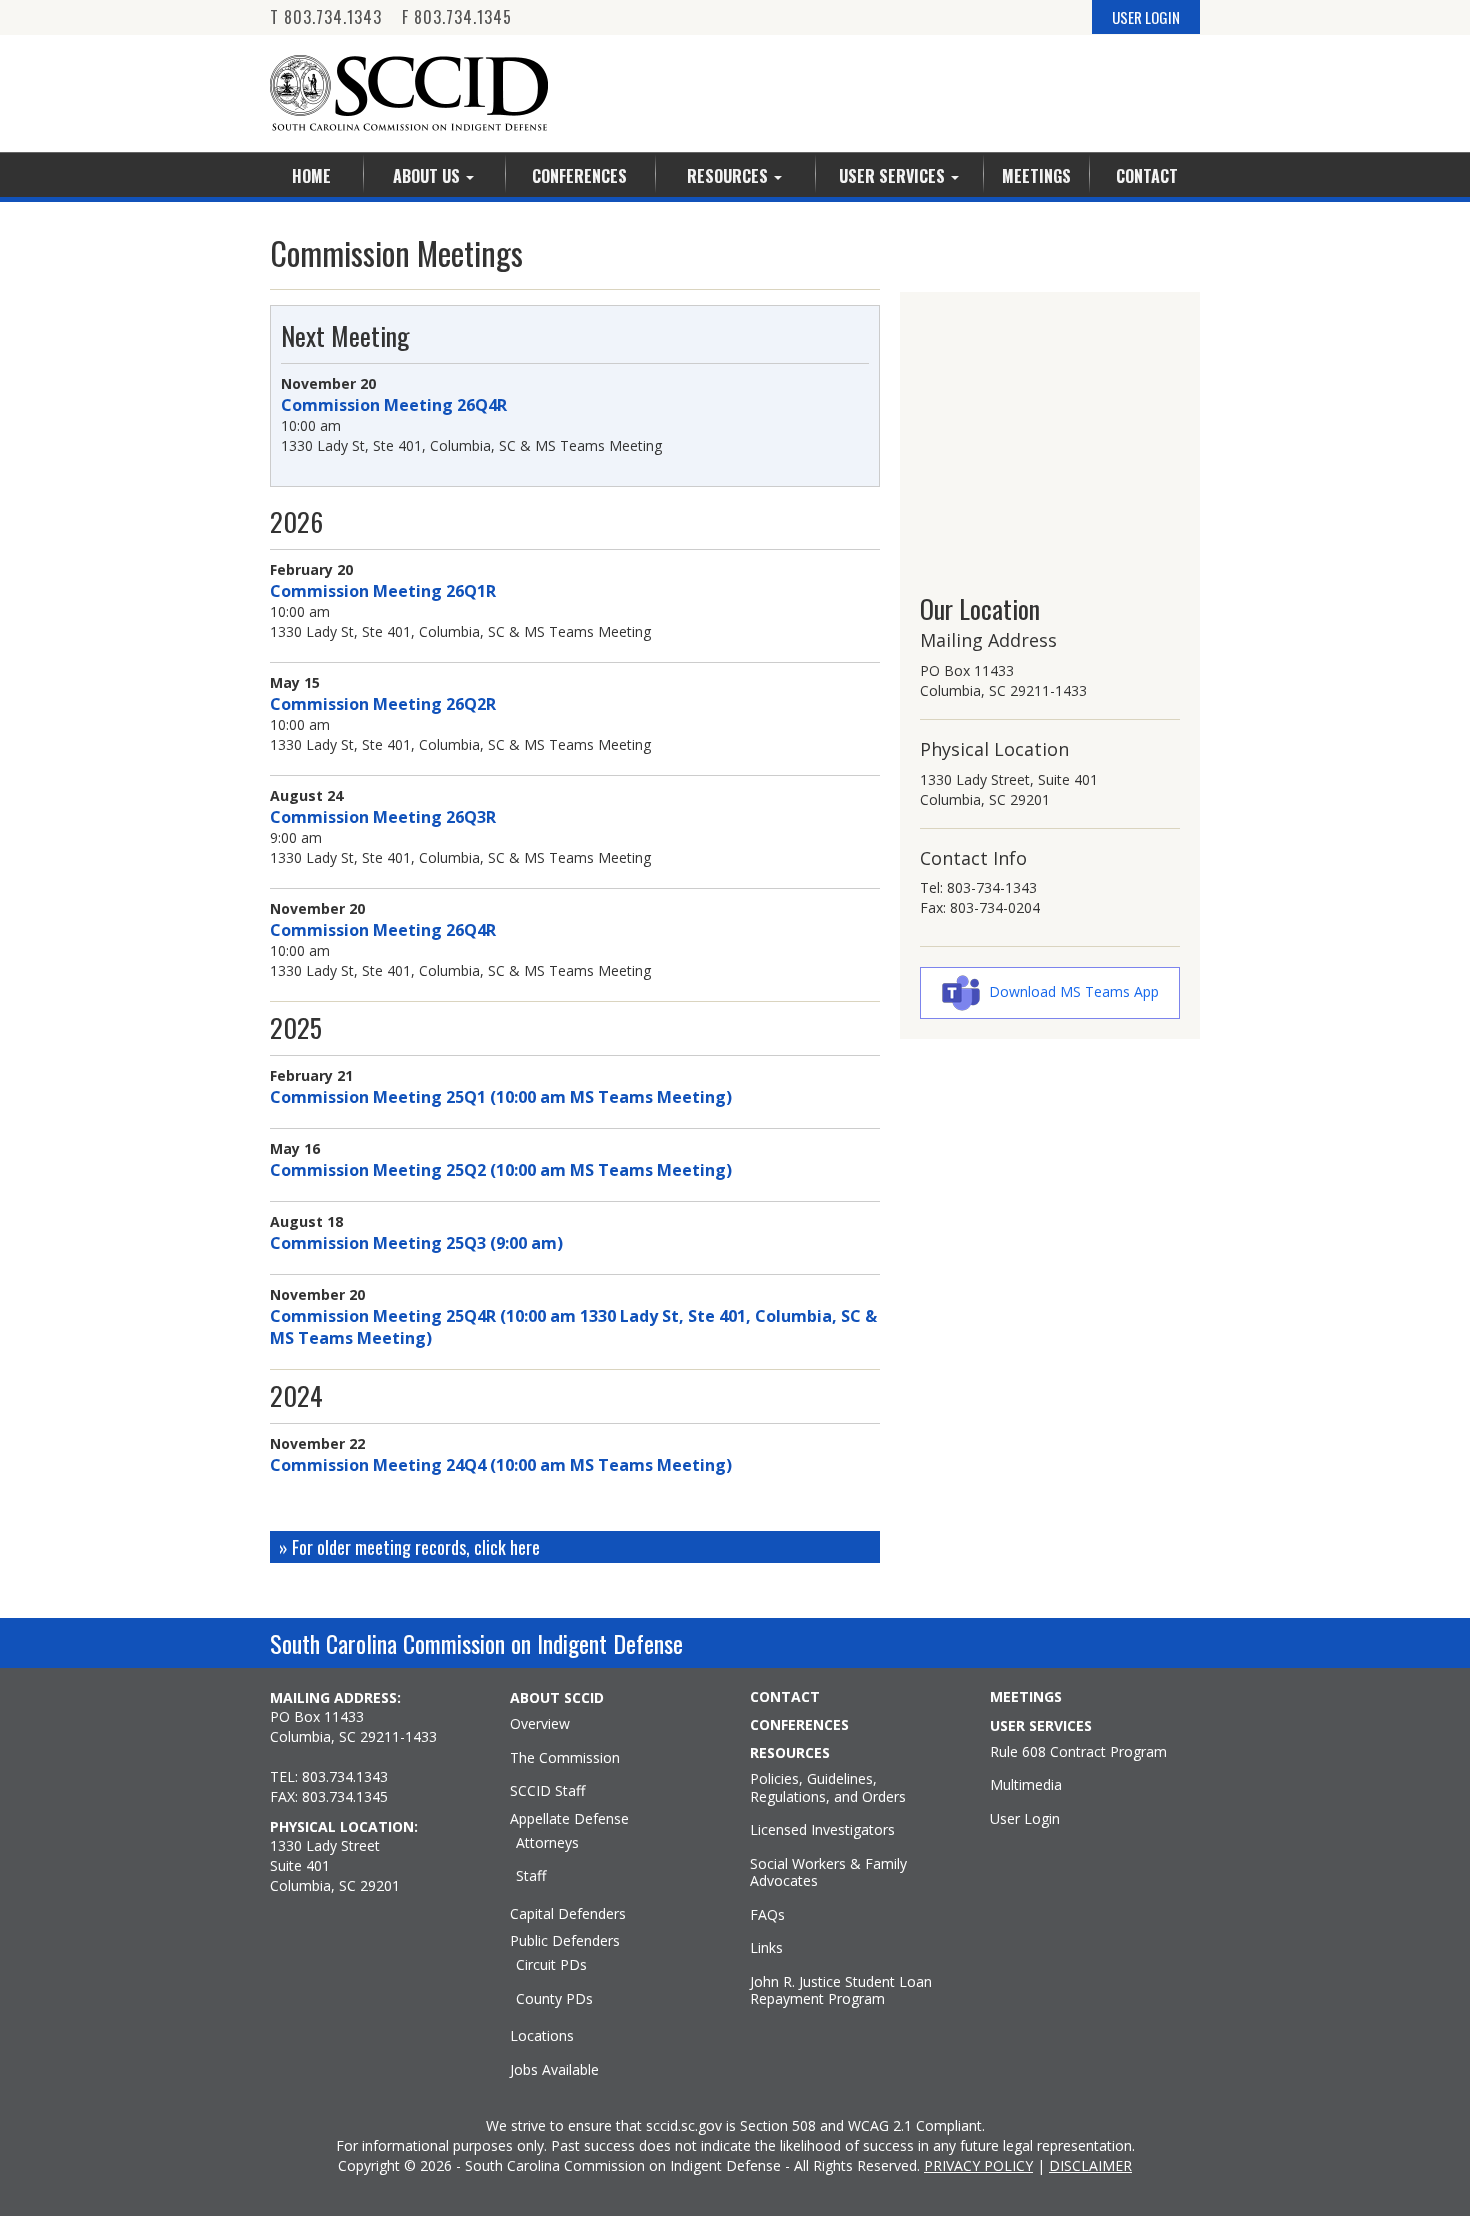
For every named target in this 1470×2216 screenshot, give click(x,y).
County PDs (554, 1999)
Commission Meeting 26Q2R (383, 704)
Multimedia (1026, 1785)
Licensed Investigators (822, 1830)
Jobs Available (554, 2070)
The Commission (565, 1758)
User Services (894, 176)
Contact (1147, 176)
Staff (531, 1876)
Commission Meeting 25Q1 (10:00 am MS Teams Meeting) (501, 1097)
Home (311, 176)
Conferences (579, 176)
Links (766, 1948)
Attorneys (547, 1843)
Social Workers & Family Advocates (828, 1872)
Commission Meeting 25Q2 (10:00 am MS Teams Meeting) (501, 1170)
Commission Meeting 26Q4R (394, 405)
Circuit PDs (551, 1965)
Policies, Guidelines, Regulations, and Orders (828, 1787)
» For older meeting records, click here (409, 1547)
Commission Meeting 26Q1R (383, 591)
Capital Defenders (568, 1914)
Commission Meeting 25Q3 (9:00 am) (416, 1243)
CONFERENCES (799, 1725)
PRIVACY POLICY (978, 2165)
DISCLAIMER (1090, 2165)
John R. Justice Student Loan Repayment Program (841, 1990)
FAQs (767, 1915)
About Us (428, 176)
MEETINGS (1026, 1697)
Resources (729, 176)
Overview (540, 1724)
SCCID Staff (547, 1791)
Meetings (1036, 176)
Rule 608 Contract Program (1078, 1752)
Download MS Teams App (1074, 991)
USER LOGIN (1146, 17)
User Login (1025, 1819)
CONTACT (785, 1697)
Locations (542, 2036)
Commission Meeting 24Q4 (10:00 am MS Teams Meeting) (501, 1465)
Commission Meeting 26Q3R (383, 817)
